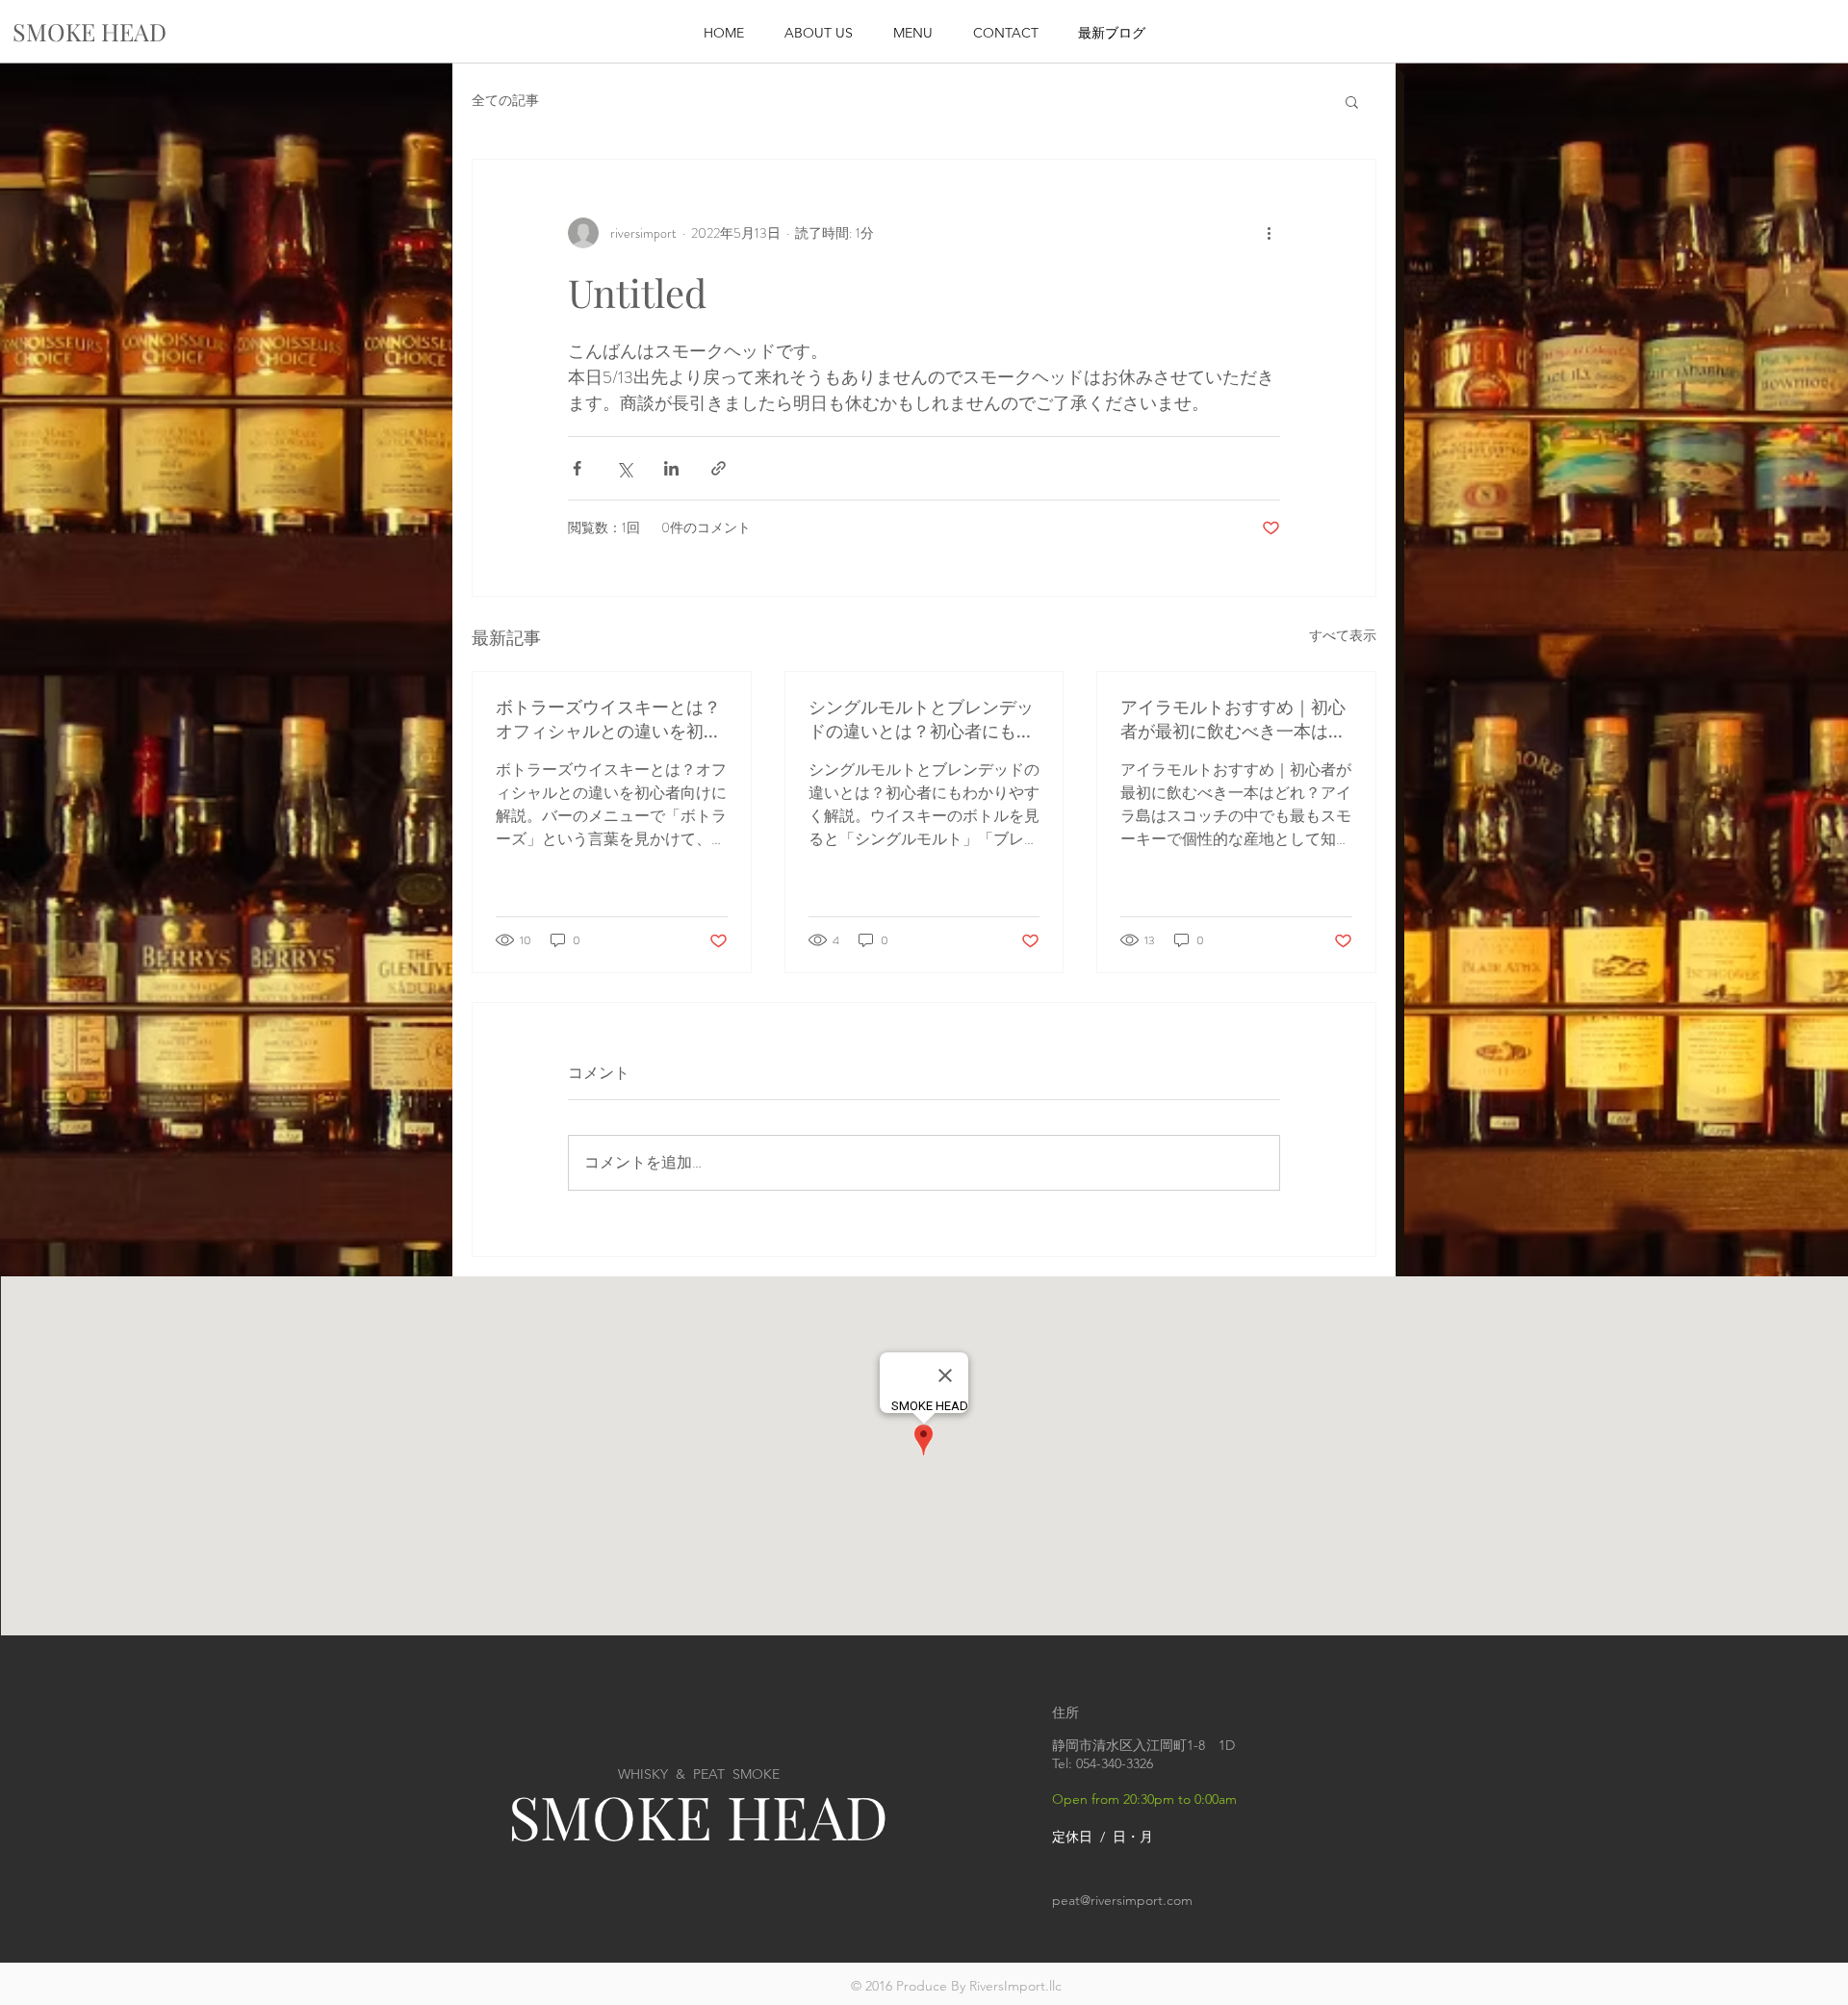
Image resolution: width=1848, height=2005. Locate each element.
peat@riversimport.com (1122, 1900)
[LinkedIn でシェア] (671, 468)
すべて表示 (1343, 635)
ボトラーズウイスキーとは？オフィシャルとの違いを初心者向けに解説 (608, 719)
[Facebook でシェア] (577, 468)
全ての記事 (505, 101)
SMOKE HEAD (698, 1816)
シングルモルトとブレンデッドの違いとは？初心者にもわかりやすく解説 (921, 719)
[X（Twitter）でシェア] (624, 468)
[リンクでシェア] (719, 468)
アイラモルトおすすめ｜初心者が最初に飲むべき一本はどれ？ (1233, 719)
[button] (1352, 101)
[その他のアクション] (1269, 233)
